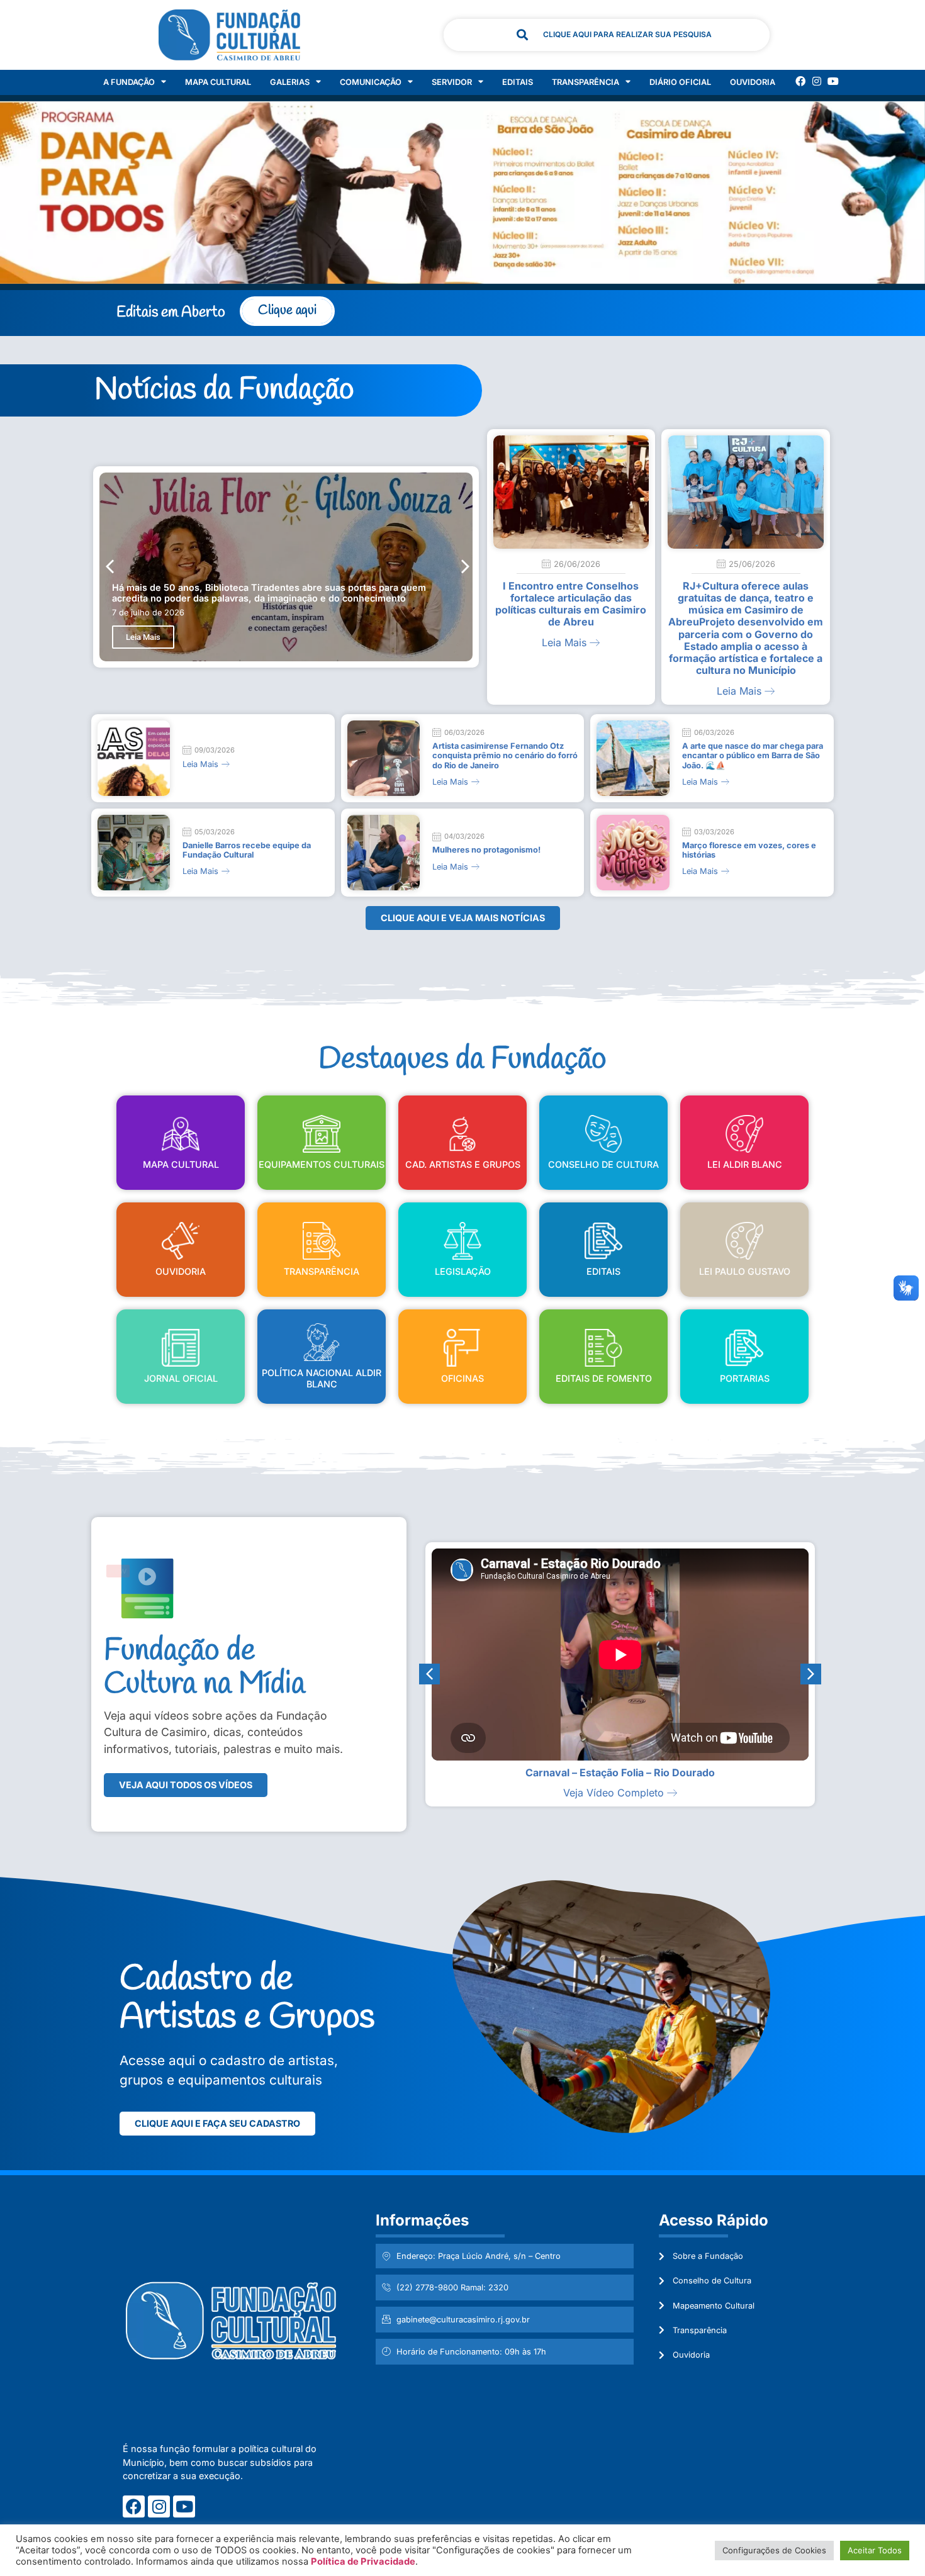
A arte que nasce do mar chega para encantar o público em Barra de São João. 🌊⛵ (753, 756)
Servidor (452, 82)
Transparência (586, 82)
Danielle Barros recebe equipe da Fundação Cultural (247, 850)
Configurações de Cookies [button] (774, 2550)
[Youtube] (833, 81)
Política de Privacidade (363, 2562)
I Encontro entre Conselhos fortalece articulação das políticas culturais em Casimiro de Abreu (571, 604)
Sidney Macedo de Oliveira (620, 1772)
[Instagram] (817, 81)
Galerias (290, 82)
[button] (466, 567)
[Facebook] (800, 81)
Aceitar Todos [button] (875, 2550)
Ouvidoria (753, 82)
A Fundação (129, 82)
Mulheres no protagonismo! (486, 850)
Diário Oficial (680, 82)
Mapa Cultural (218, 82)
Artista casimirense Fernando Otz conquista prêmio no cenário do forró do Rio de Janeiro (505, 756)
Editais (518, 82)
